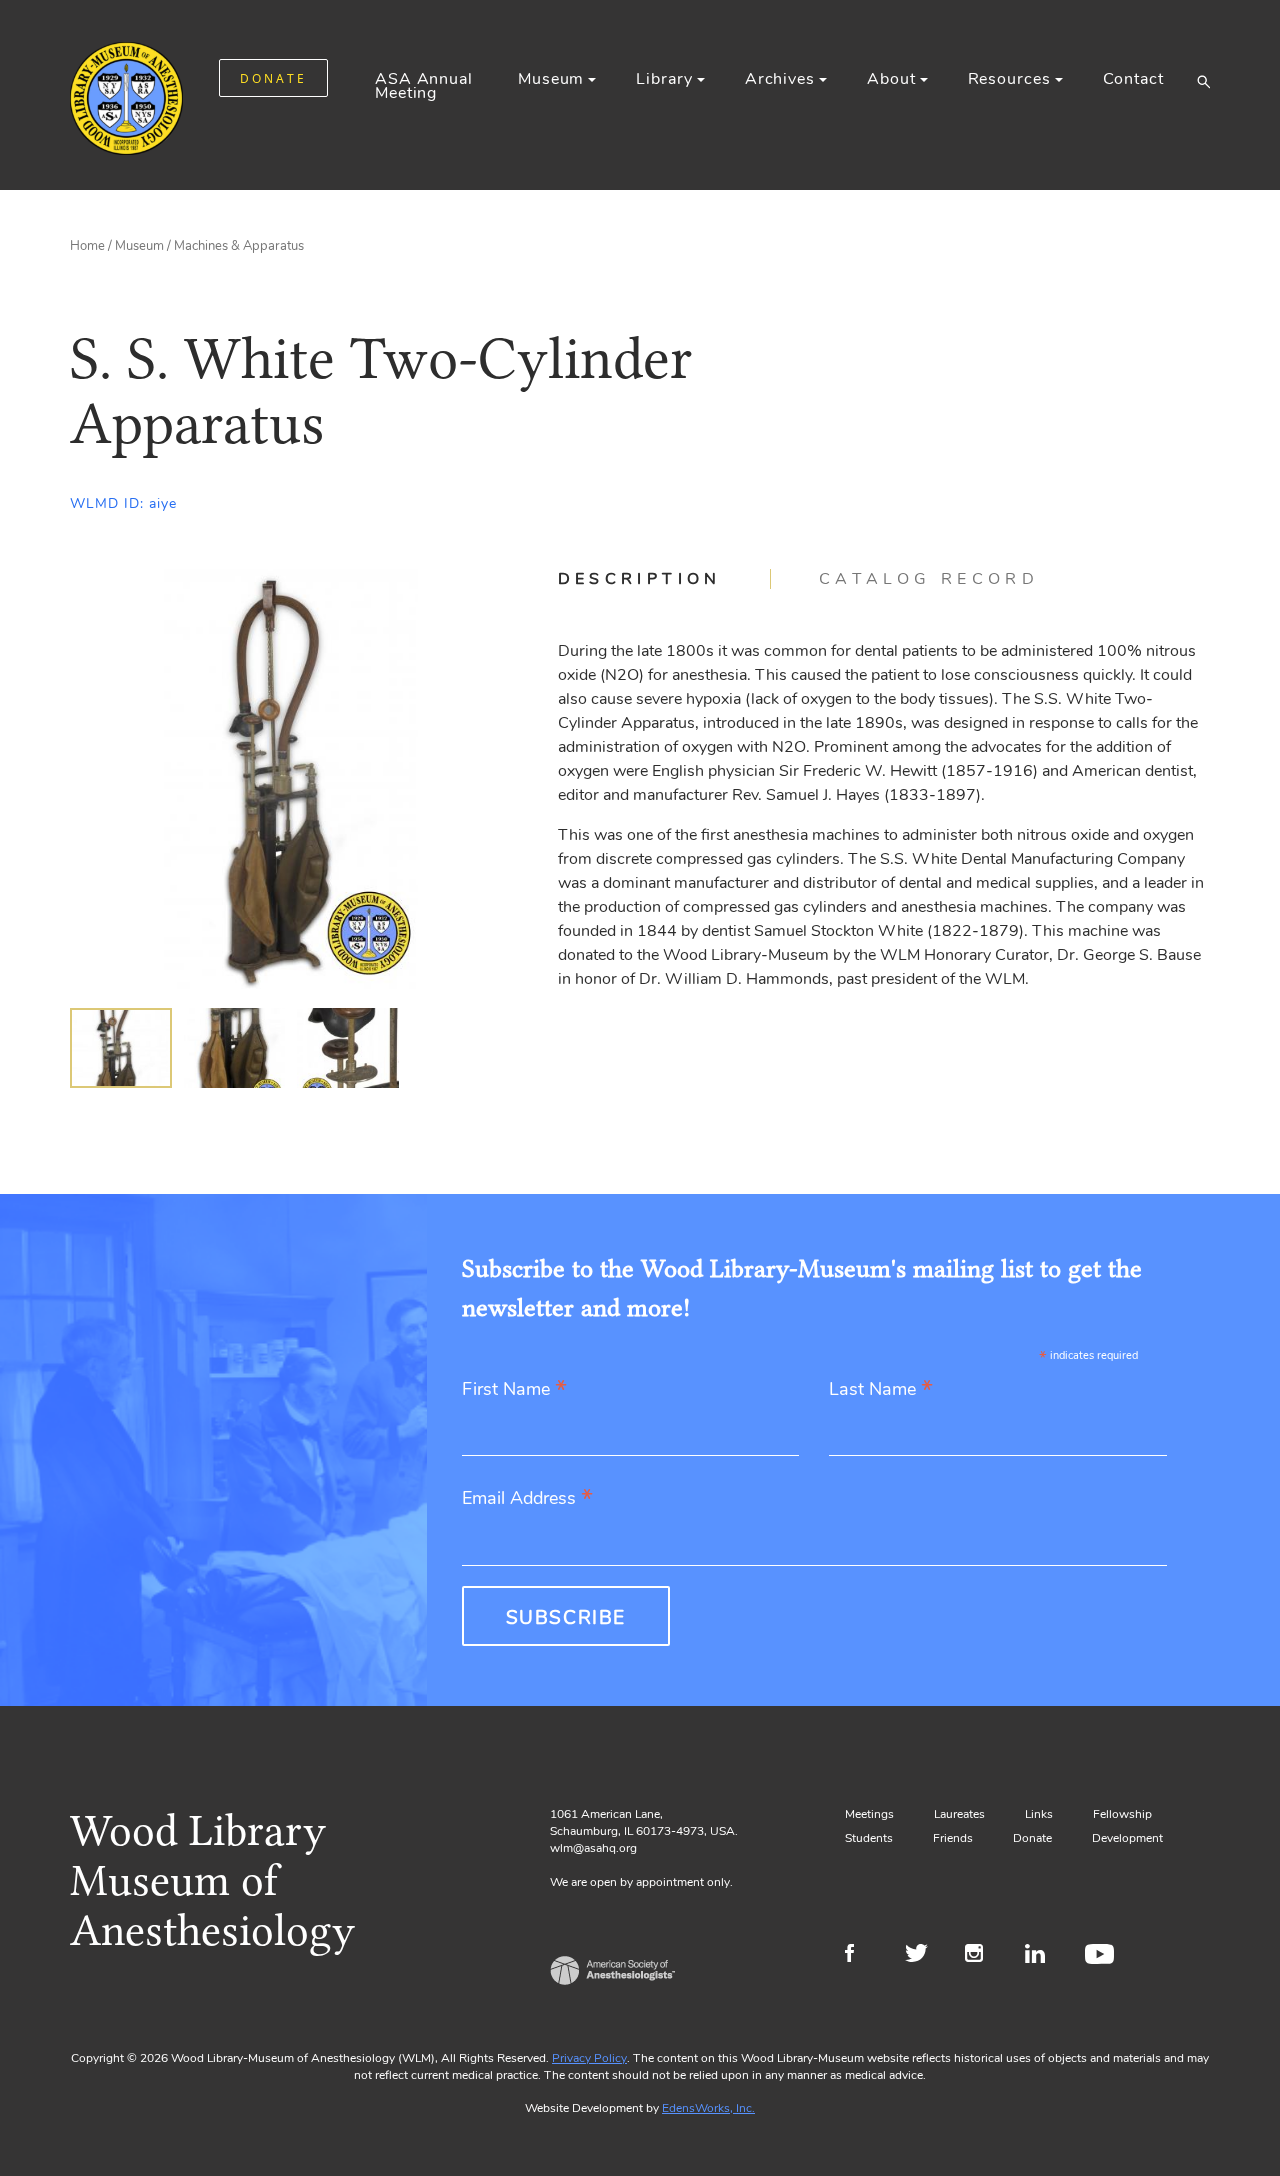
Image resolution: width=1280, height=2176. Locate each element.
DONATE (273, 78)
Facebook (862, 1956)
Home (87, 246)
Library (664, 79)
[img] (121, 1048)
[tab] (664, 579)
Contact (1133, 79)
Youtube (1102, 1956)
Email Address (527, 1499)
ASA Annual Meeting (424, 86)
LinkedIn (1042, 1956)
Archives (780, 79)
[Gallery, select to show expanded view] (291, 779)
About (891, 79)
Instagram (982, 1956)
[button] (1203, 81)
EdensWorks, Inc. (708, 2108)
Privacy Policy (589, 2058)
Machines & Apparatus (239, 246)
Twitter (922, 1956)
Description (640, 579)
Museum (551, 79)
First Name (514, 1390)
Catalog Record (929, 579)
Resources (1009, 79)
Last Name (881, 1390)
